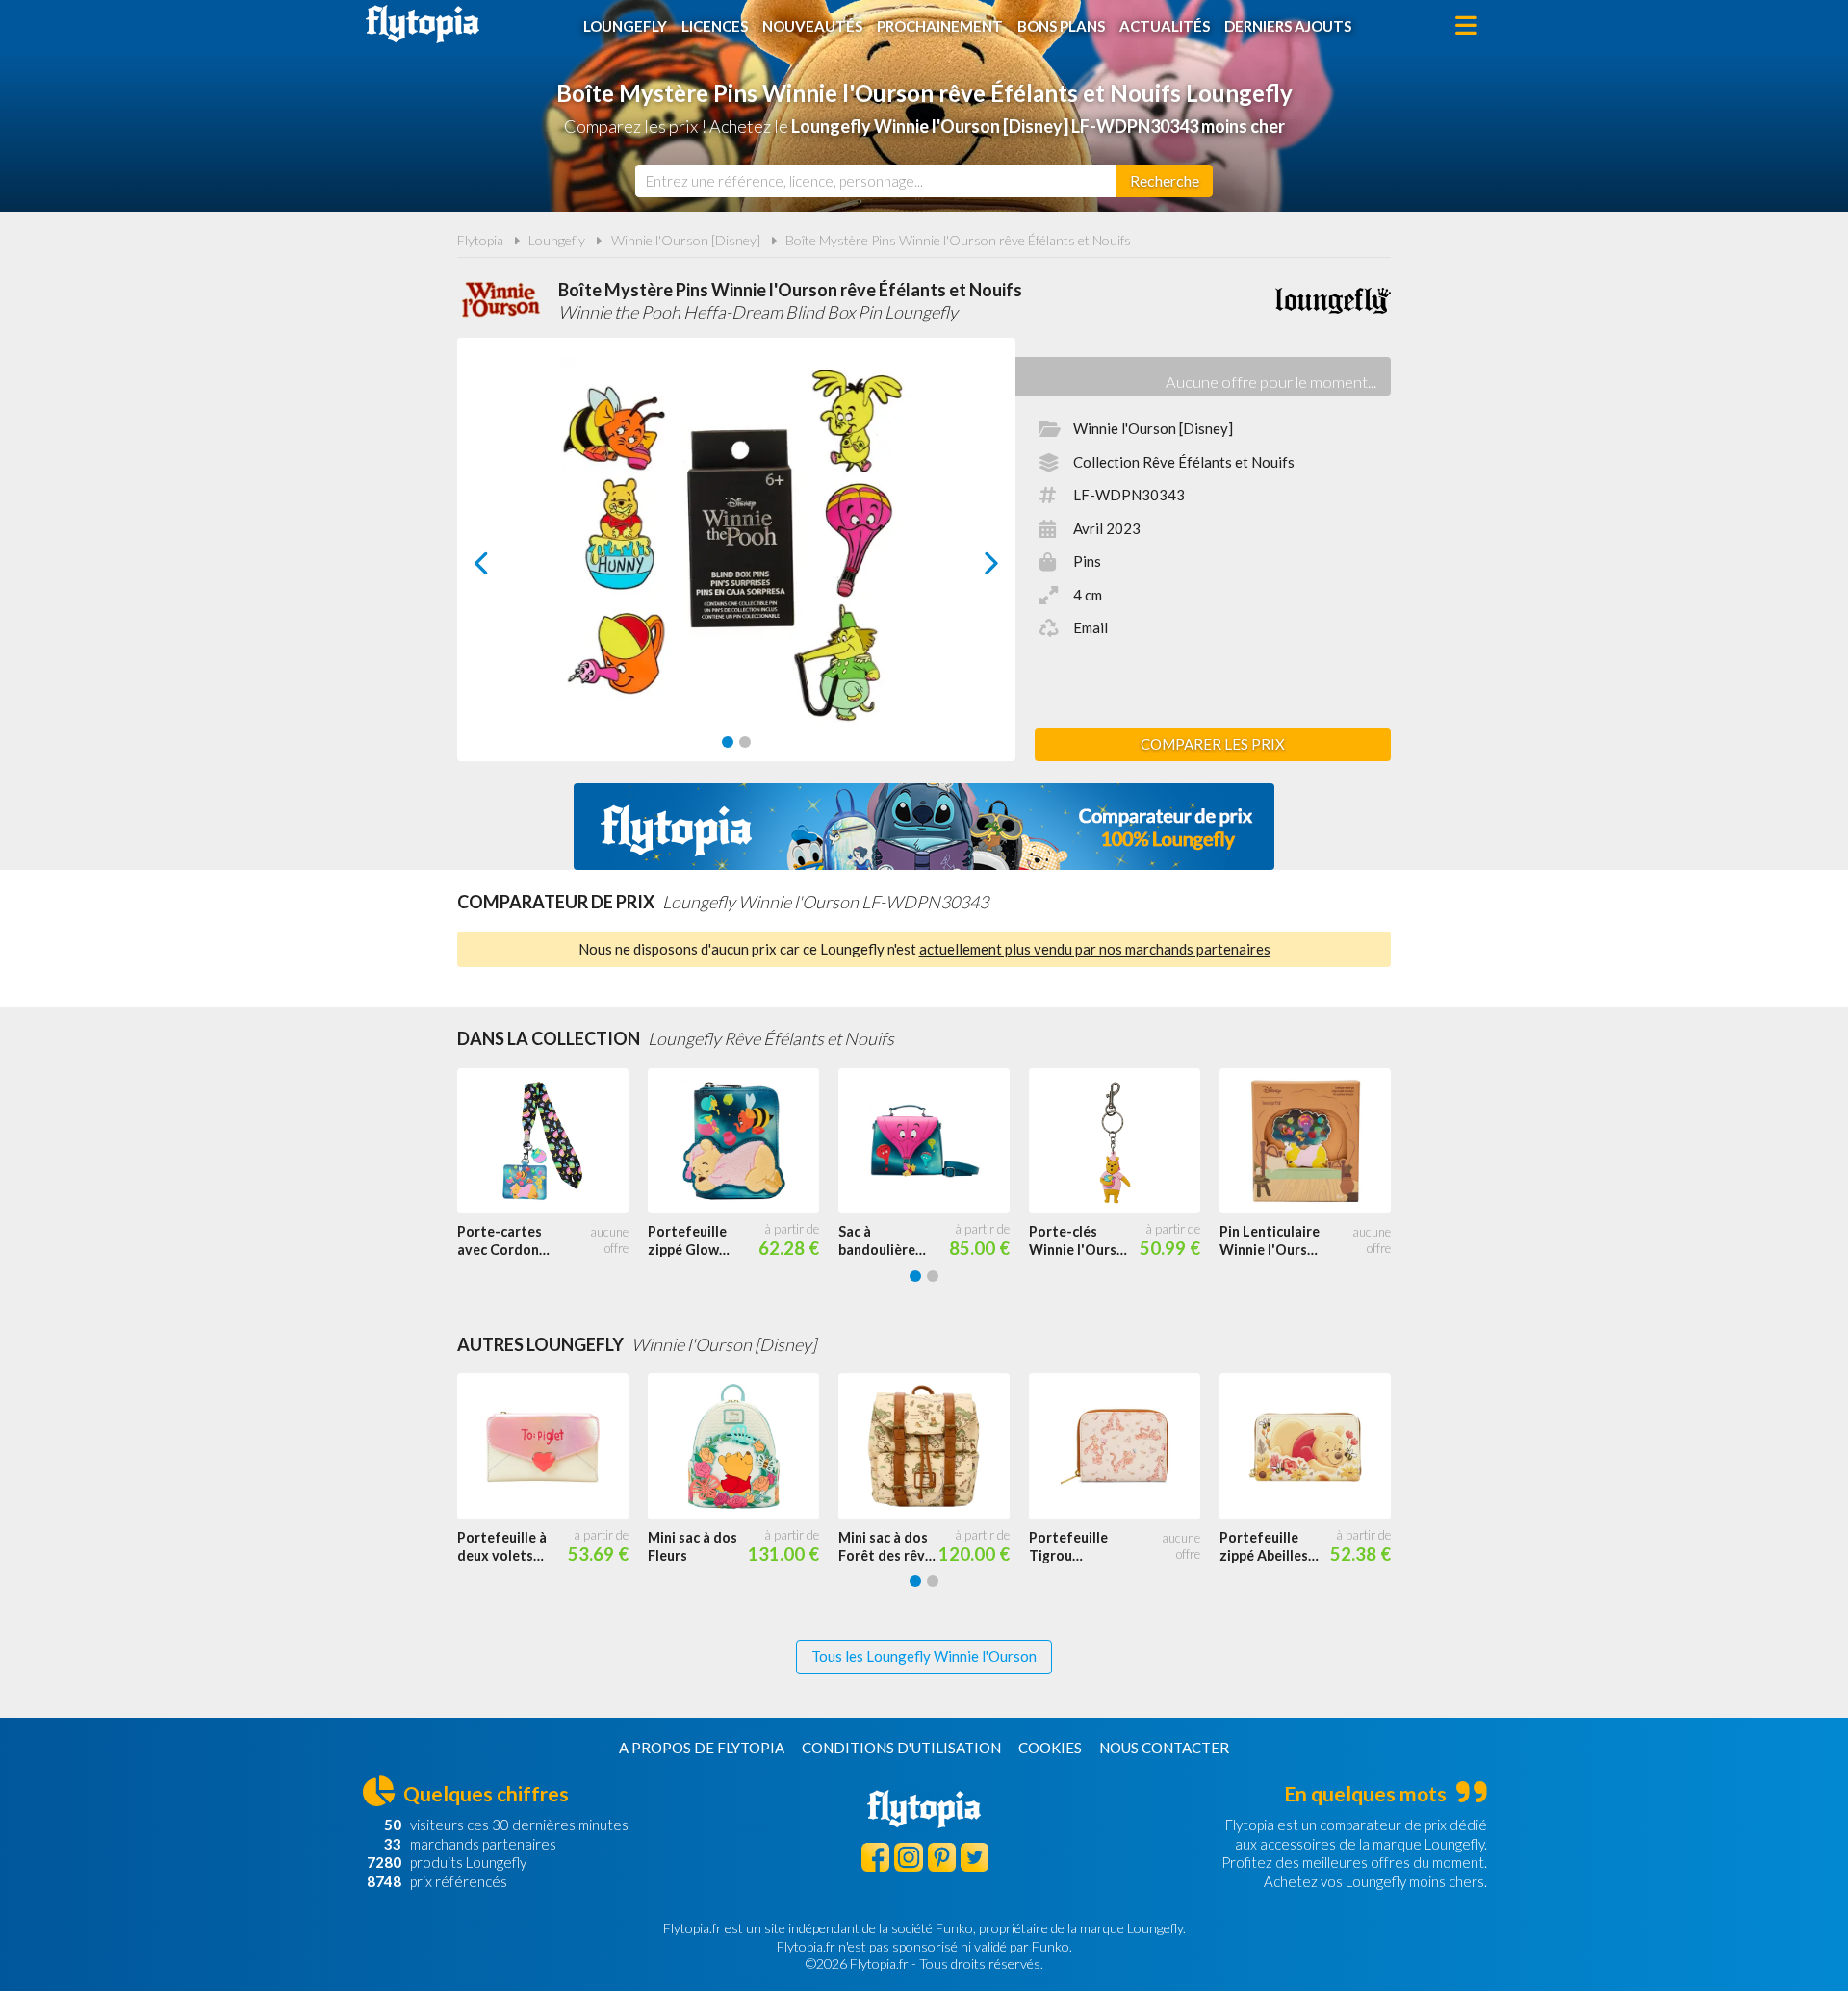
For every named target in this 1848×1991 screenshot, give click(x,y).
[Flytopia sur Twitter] (975, 1857)
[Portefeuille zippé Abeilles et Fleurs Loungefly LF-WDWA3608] (1315, 1446)
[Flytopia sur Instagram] (908, 1857)
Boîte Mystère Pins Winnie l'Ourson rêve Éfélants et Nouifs (958, 240)
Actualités (1165, 26)
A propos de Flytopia (702, 1748)
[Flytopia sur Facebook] (875, 1857)
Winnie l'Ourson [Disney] (686, 240)
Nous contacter (1164, 1748)
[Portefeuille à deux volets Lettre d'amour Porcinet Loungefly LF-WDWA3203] (552, 1446)
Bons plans (1061, 26)
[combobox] (876, 181)
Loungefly (625, 26)
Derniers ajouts (1288, 26)
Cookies (1050, 1748)
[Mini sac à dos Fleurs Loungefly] (743, 1446)
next (970, 568)
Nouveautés (812, 26)
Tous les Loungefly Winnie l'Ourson (924, 1656)
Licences (715, 26)
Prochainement (940, 26)
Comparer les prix (1213, 744)
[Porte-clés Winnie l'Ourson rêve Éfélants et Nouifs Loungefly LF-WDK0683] (1124, 1141)
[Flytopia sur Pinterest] (942, 1857)
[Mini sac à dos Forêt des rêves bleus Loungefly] (934, 1446)
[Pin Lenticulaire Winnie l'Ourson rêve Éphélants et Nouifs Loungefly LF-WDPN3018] (1315, 1141)
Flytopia (423, 24)
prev (503, 568)
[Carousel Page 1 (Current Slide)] (728, 742)
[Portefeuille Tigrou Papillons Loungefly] (1124, 1446)
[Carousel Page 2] (745, 742)
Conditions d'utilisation (901, 1748)
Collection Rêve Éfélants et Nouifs (1184, 462)
